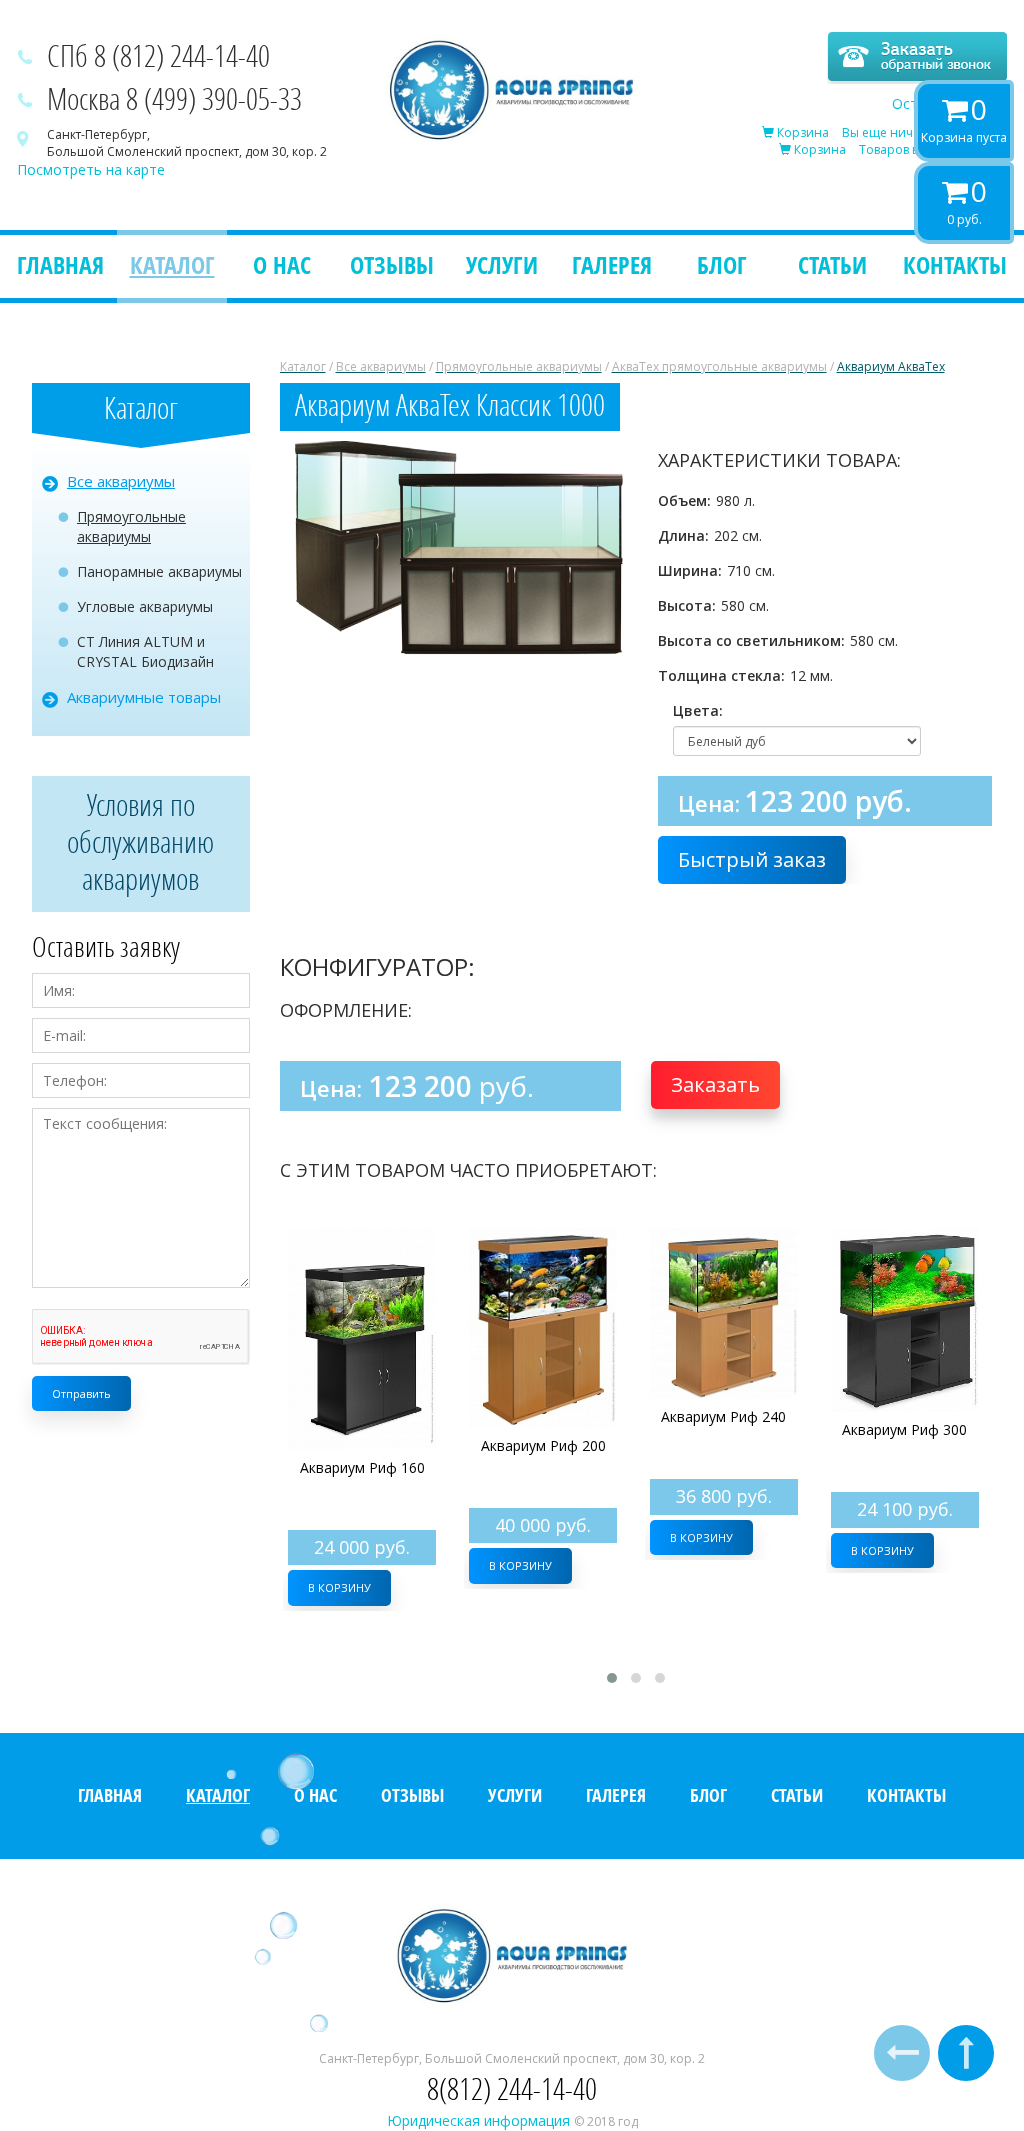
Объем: (684, 500)
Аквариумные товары (144, 697)
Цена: (709, 803)
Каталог (172, 264)
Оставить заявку (949, 103)
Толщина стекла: (721, 675)
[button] (610, 459)
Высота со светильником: (751, 640)
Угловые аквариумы (145, 606)
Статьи (832, 264)
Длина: (683, 535)
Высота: (687, 605)
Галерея (612, 264)
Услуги (502, 264)
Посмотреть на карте (91, 169)
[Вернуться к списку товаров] (902, 2053)
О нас (282, 264)
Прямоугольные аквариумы (131, 526)
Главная (60, 264)
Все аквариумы (121, 481)
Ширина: (690, 570)
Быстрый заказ (752, 859)
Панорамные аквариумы (159, 571)
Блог (722, 264)
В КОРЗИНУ (339, 1587)
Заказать (715, 1084)
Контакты (955, 264)
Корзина (801, 132)
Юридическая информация (480, 2120)
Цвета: (693, 710)
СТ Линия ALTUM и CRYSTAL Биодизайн (145, 651)
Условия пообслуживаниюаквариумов (140, 841)
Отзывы (392, 264)
